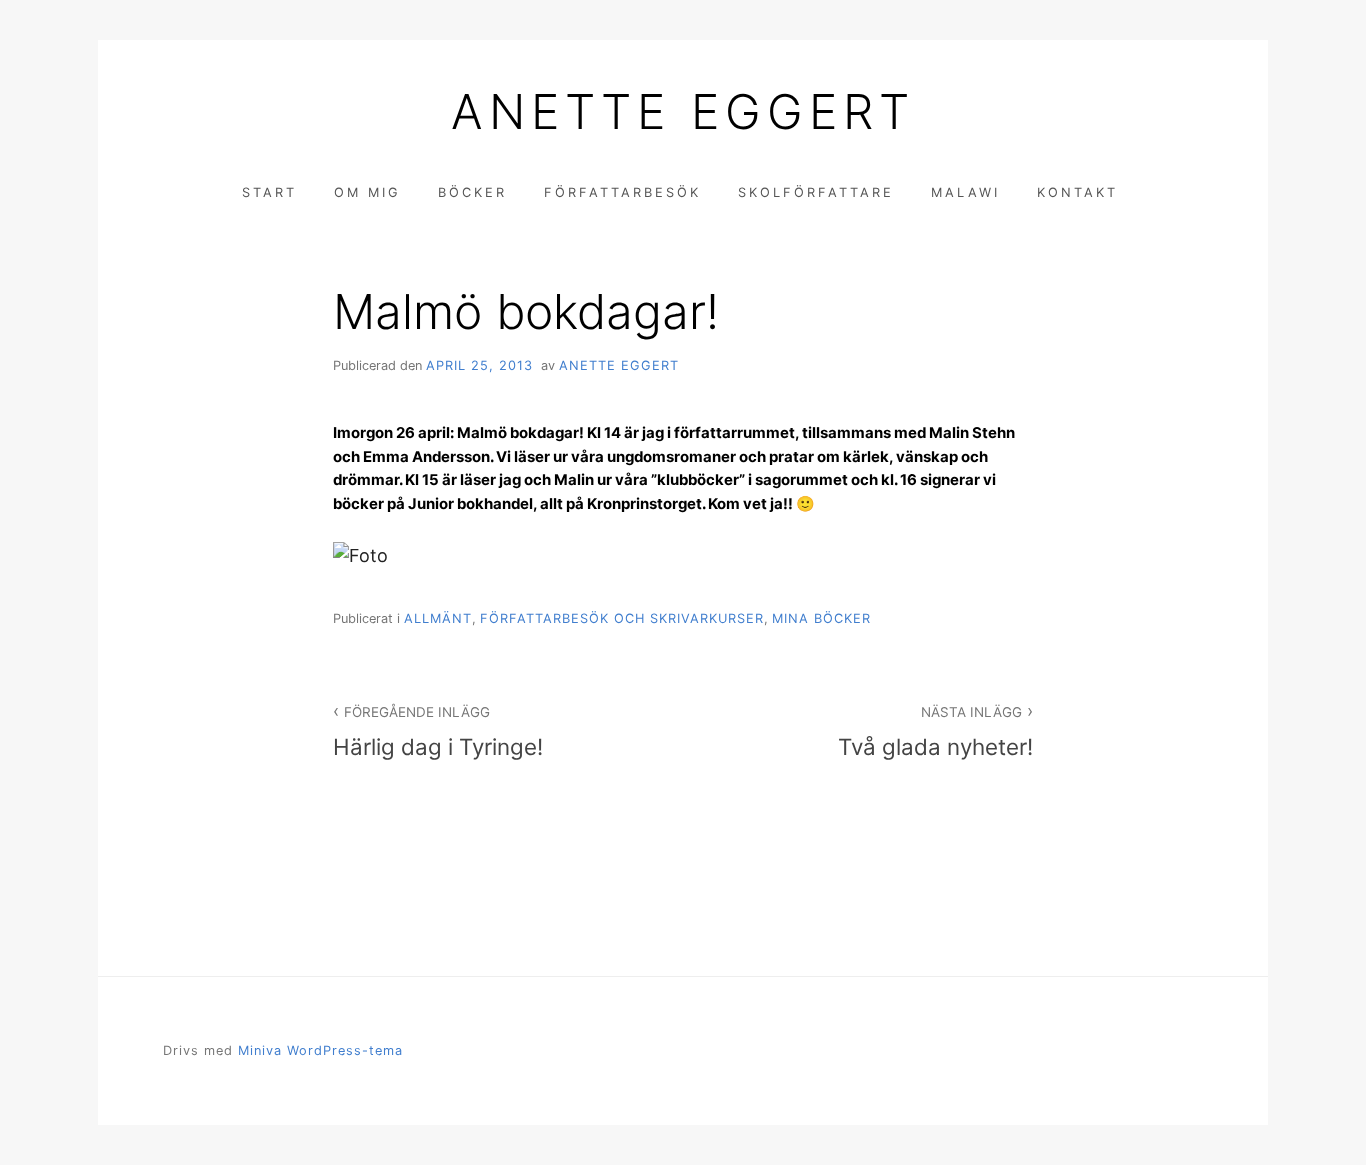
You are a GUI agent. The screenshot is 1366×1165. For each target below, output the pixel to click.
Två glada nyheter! (935, 732)
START (269, 192)
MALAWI (965, 192)
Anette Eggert (683, 112)
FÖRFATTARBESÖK (622, 192)
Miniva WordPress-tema (320, 1050)
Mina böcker (821, 618)
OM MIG (367, 192)
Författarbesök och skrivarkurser (622, 618)
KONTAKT (1077, 192)
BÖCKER (472, 192)
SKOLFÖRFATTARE (816, 192)
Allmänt (438, 618)
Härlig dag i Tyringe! (438, 732)
